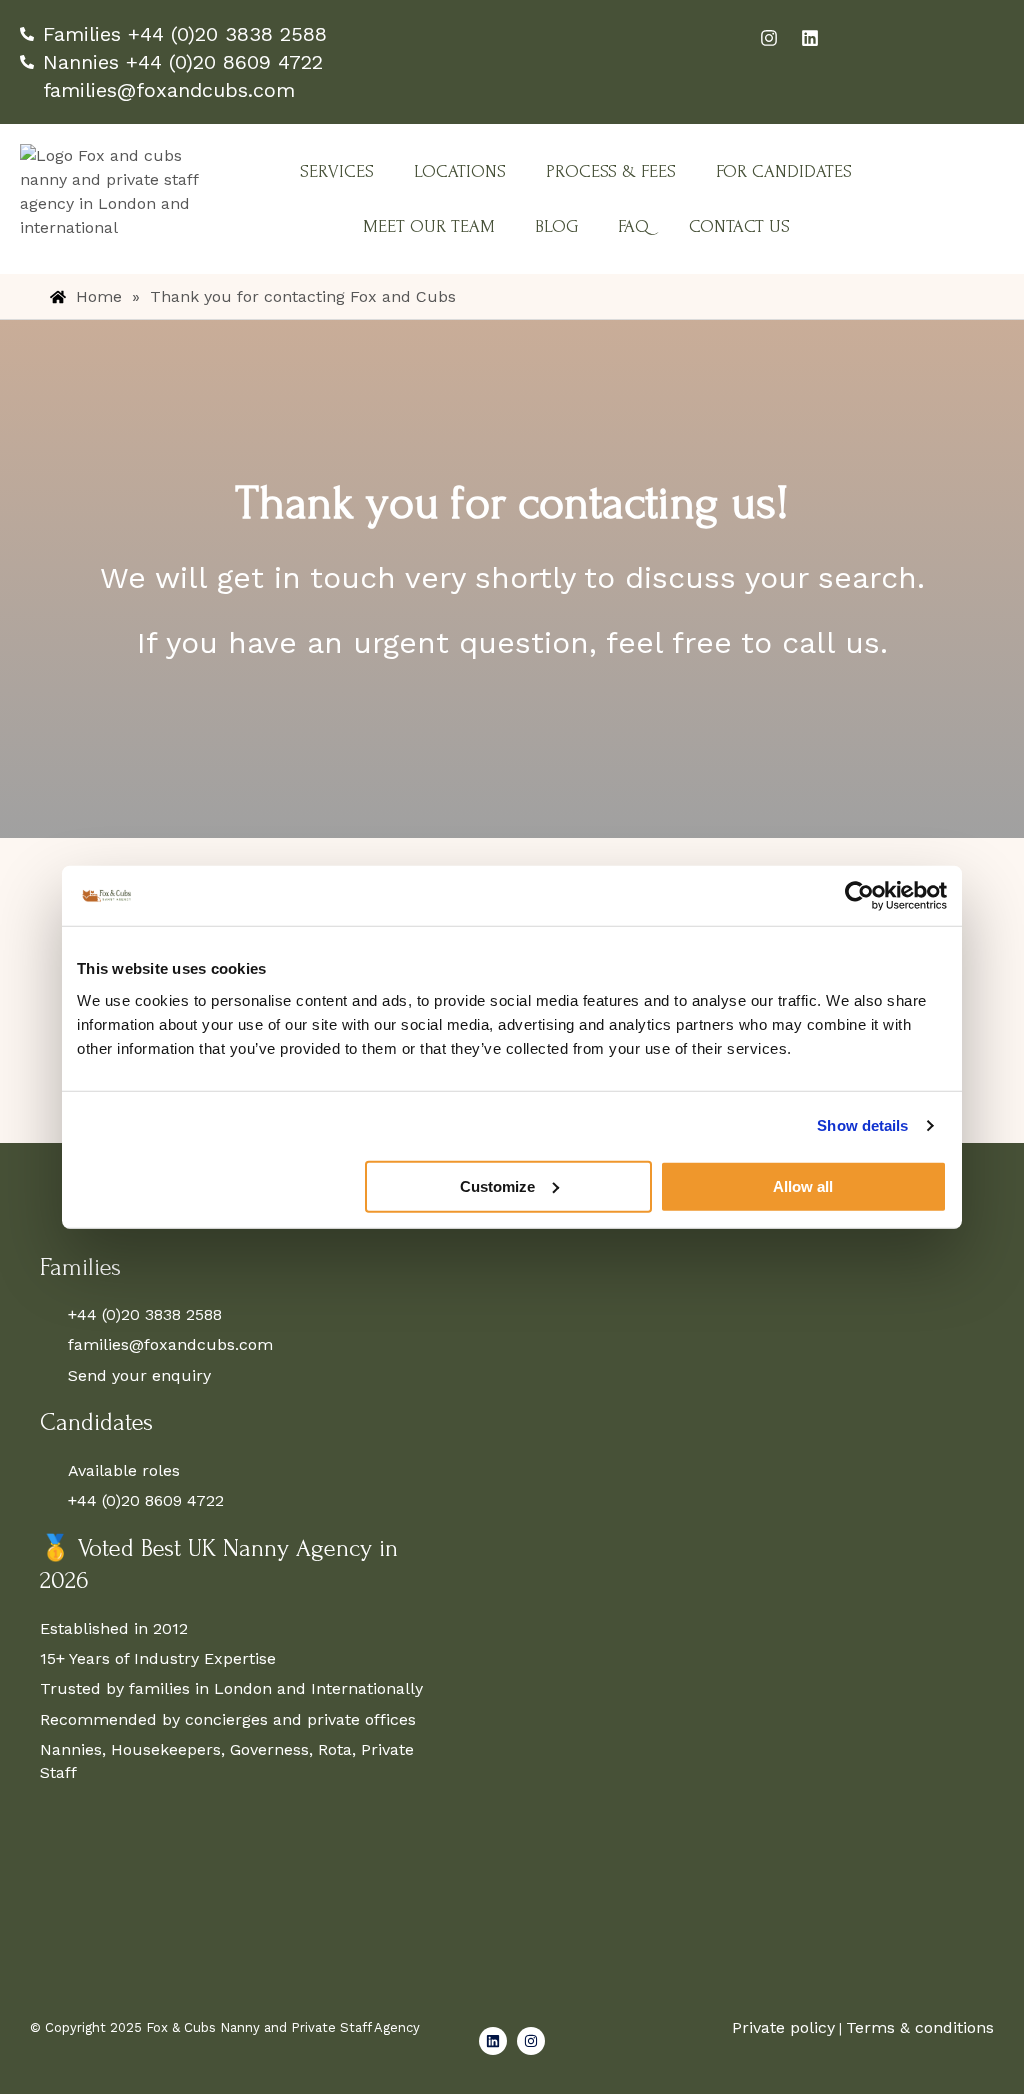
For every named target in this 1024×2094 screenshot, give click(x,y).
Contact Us (739, 226)
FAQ (633, 226)
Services (337, 171)
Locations (460, 171)
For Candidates (784, 171)
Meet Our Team (429, 226)
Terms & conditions (920, 2027)
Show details (862, 1125)
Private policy (783, 2027)
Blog (556, 226)
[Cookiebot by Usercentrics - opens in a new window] (859, 896)
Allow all (803, 1185)
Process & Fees (611, 171)
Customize (497, 1185)
